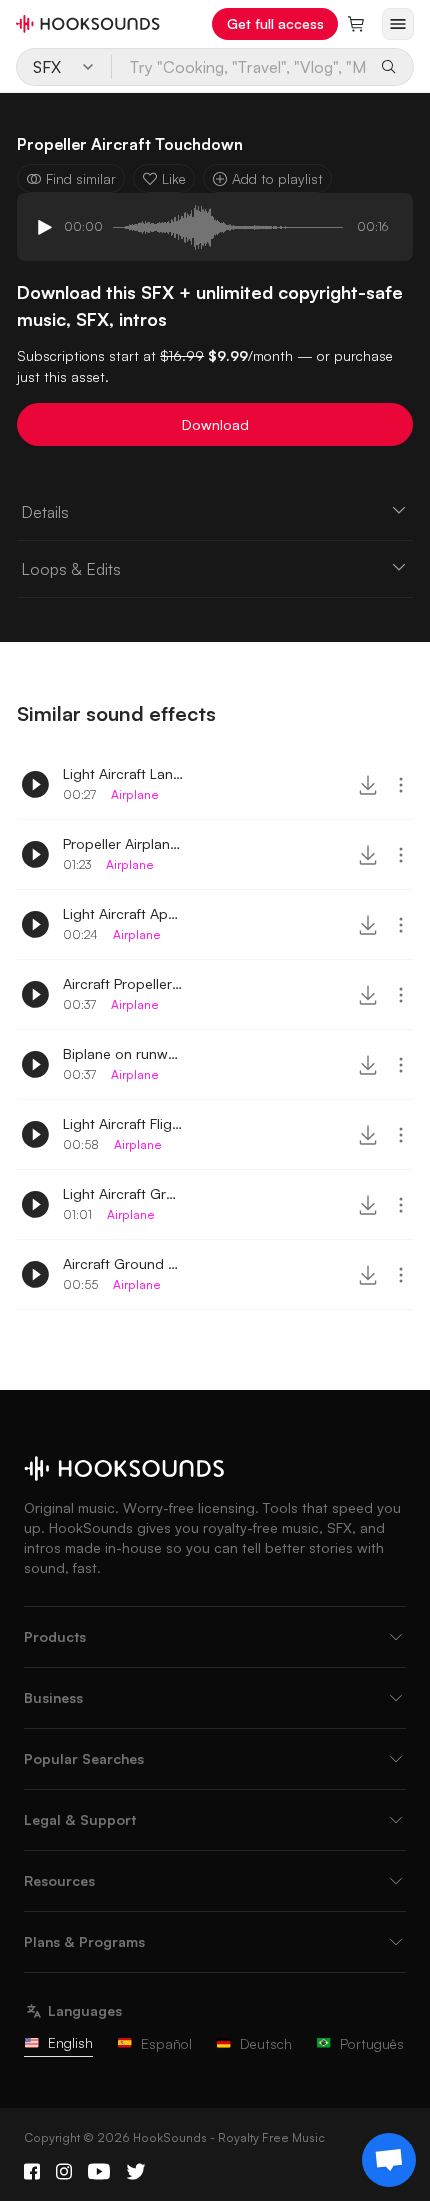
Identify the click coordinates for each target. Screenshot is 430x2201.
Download (215, 424)
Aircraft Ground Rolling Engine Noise (123, 1263)
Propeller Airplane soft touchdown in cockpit (123, 843)
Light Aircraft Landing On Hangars (123, 773)
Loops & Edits (71, 569)
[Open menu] (398, 24)
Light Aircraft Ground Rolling (123, 1193)
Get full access (275, 23)
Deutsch (266, 2043)
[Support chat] (389, 2160)
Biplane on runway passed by (123, 1053)
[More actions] (401, 785)
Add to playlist (277, 178)
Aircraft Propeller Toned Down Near (123, 983)
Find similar (81, 178)
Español (166, 2043)
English (70, 2042)
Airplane (135, 794)
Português (372, 2043)
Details (45, 512)
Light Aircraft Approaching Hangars (123, 913)
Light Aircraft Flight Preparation (123, 1123)
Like (174, 178)
